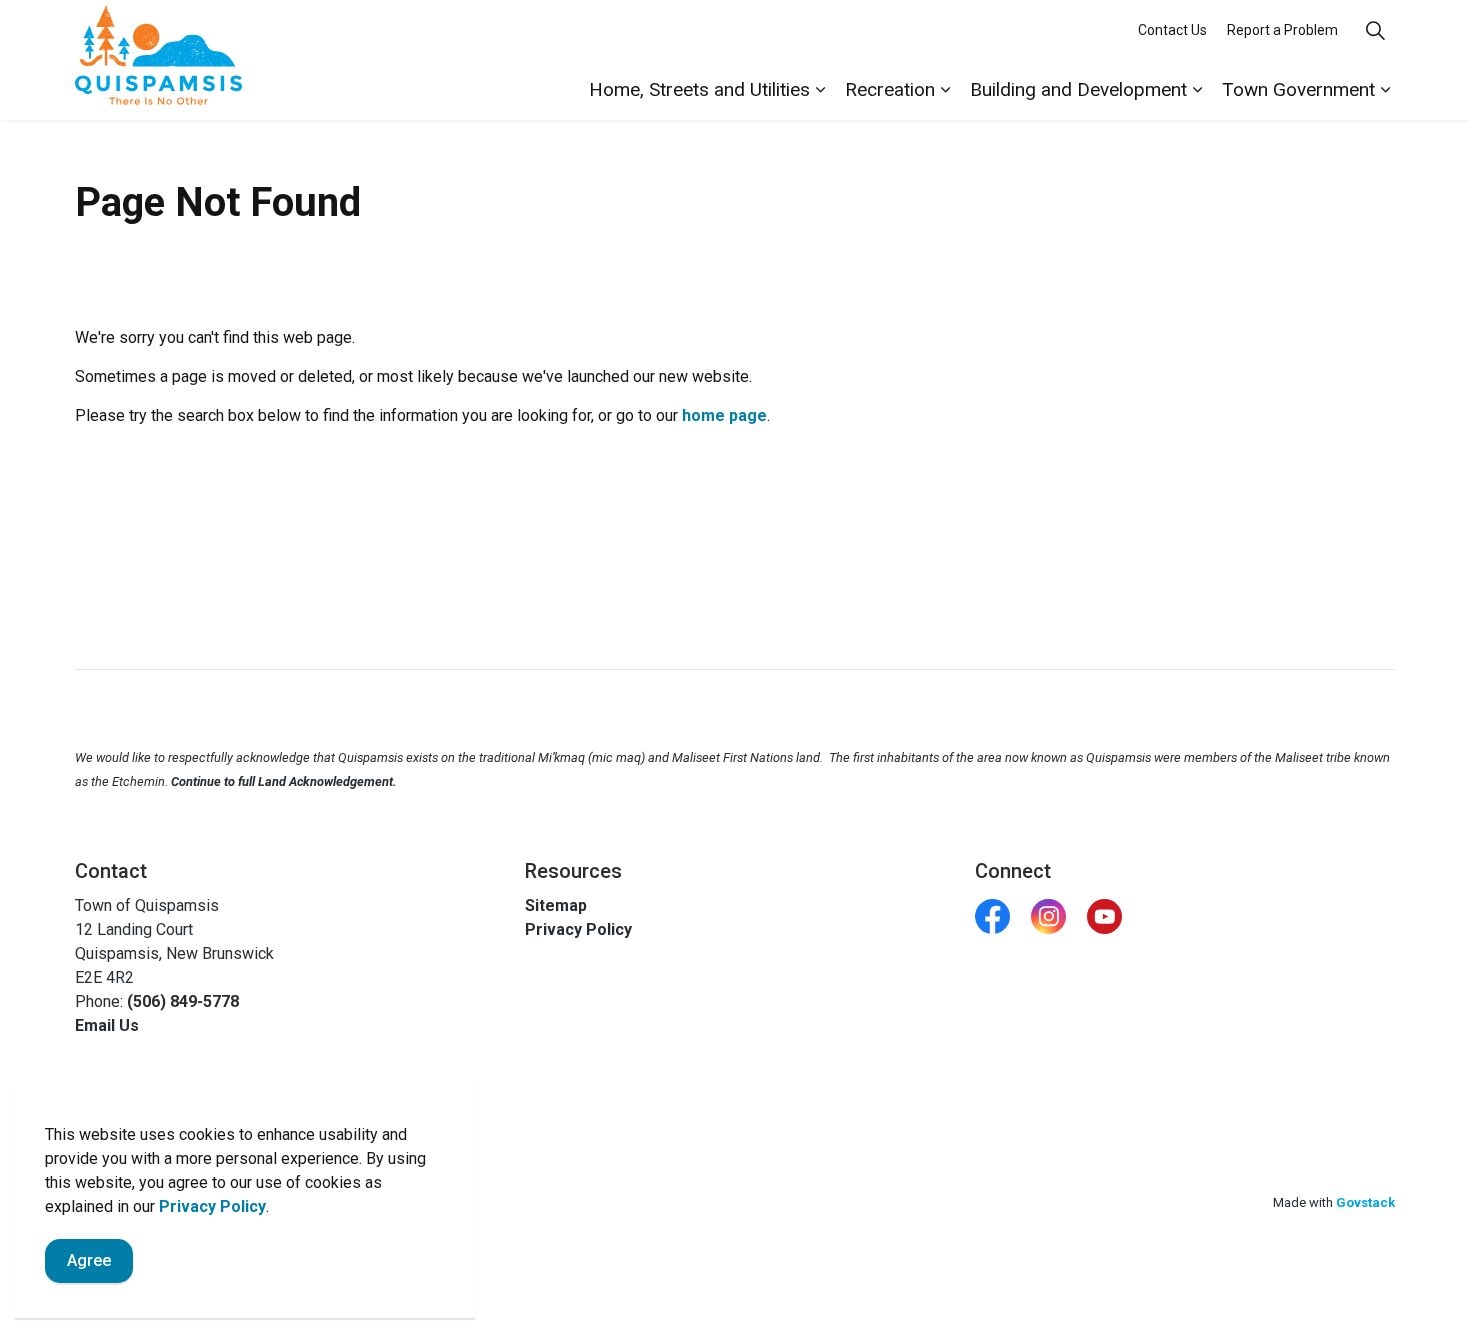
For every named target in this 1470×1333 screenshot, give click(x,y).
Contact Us (1172, 30)
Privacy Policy (212, 1206)
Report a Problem (1282, 30)
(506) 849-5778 (183, 1001)
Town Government (1298, 89)
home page (724, 415)
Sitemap (556, 905)
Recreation (890, 89)
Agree (89, 1260)
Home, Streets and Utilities (699, 89)
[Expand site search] (1375, 30)
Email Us (107, 1025)
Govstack (1365, 1202)
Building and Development (1078, 89)
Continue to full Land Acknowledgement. (284, 781)
